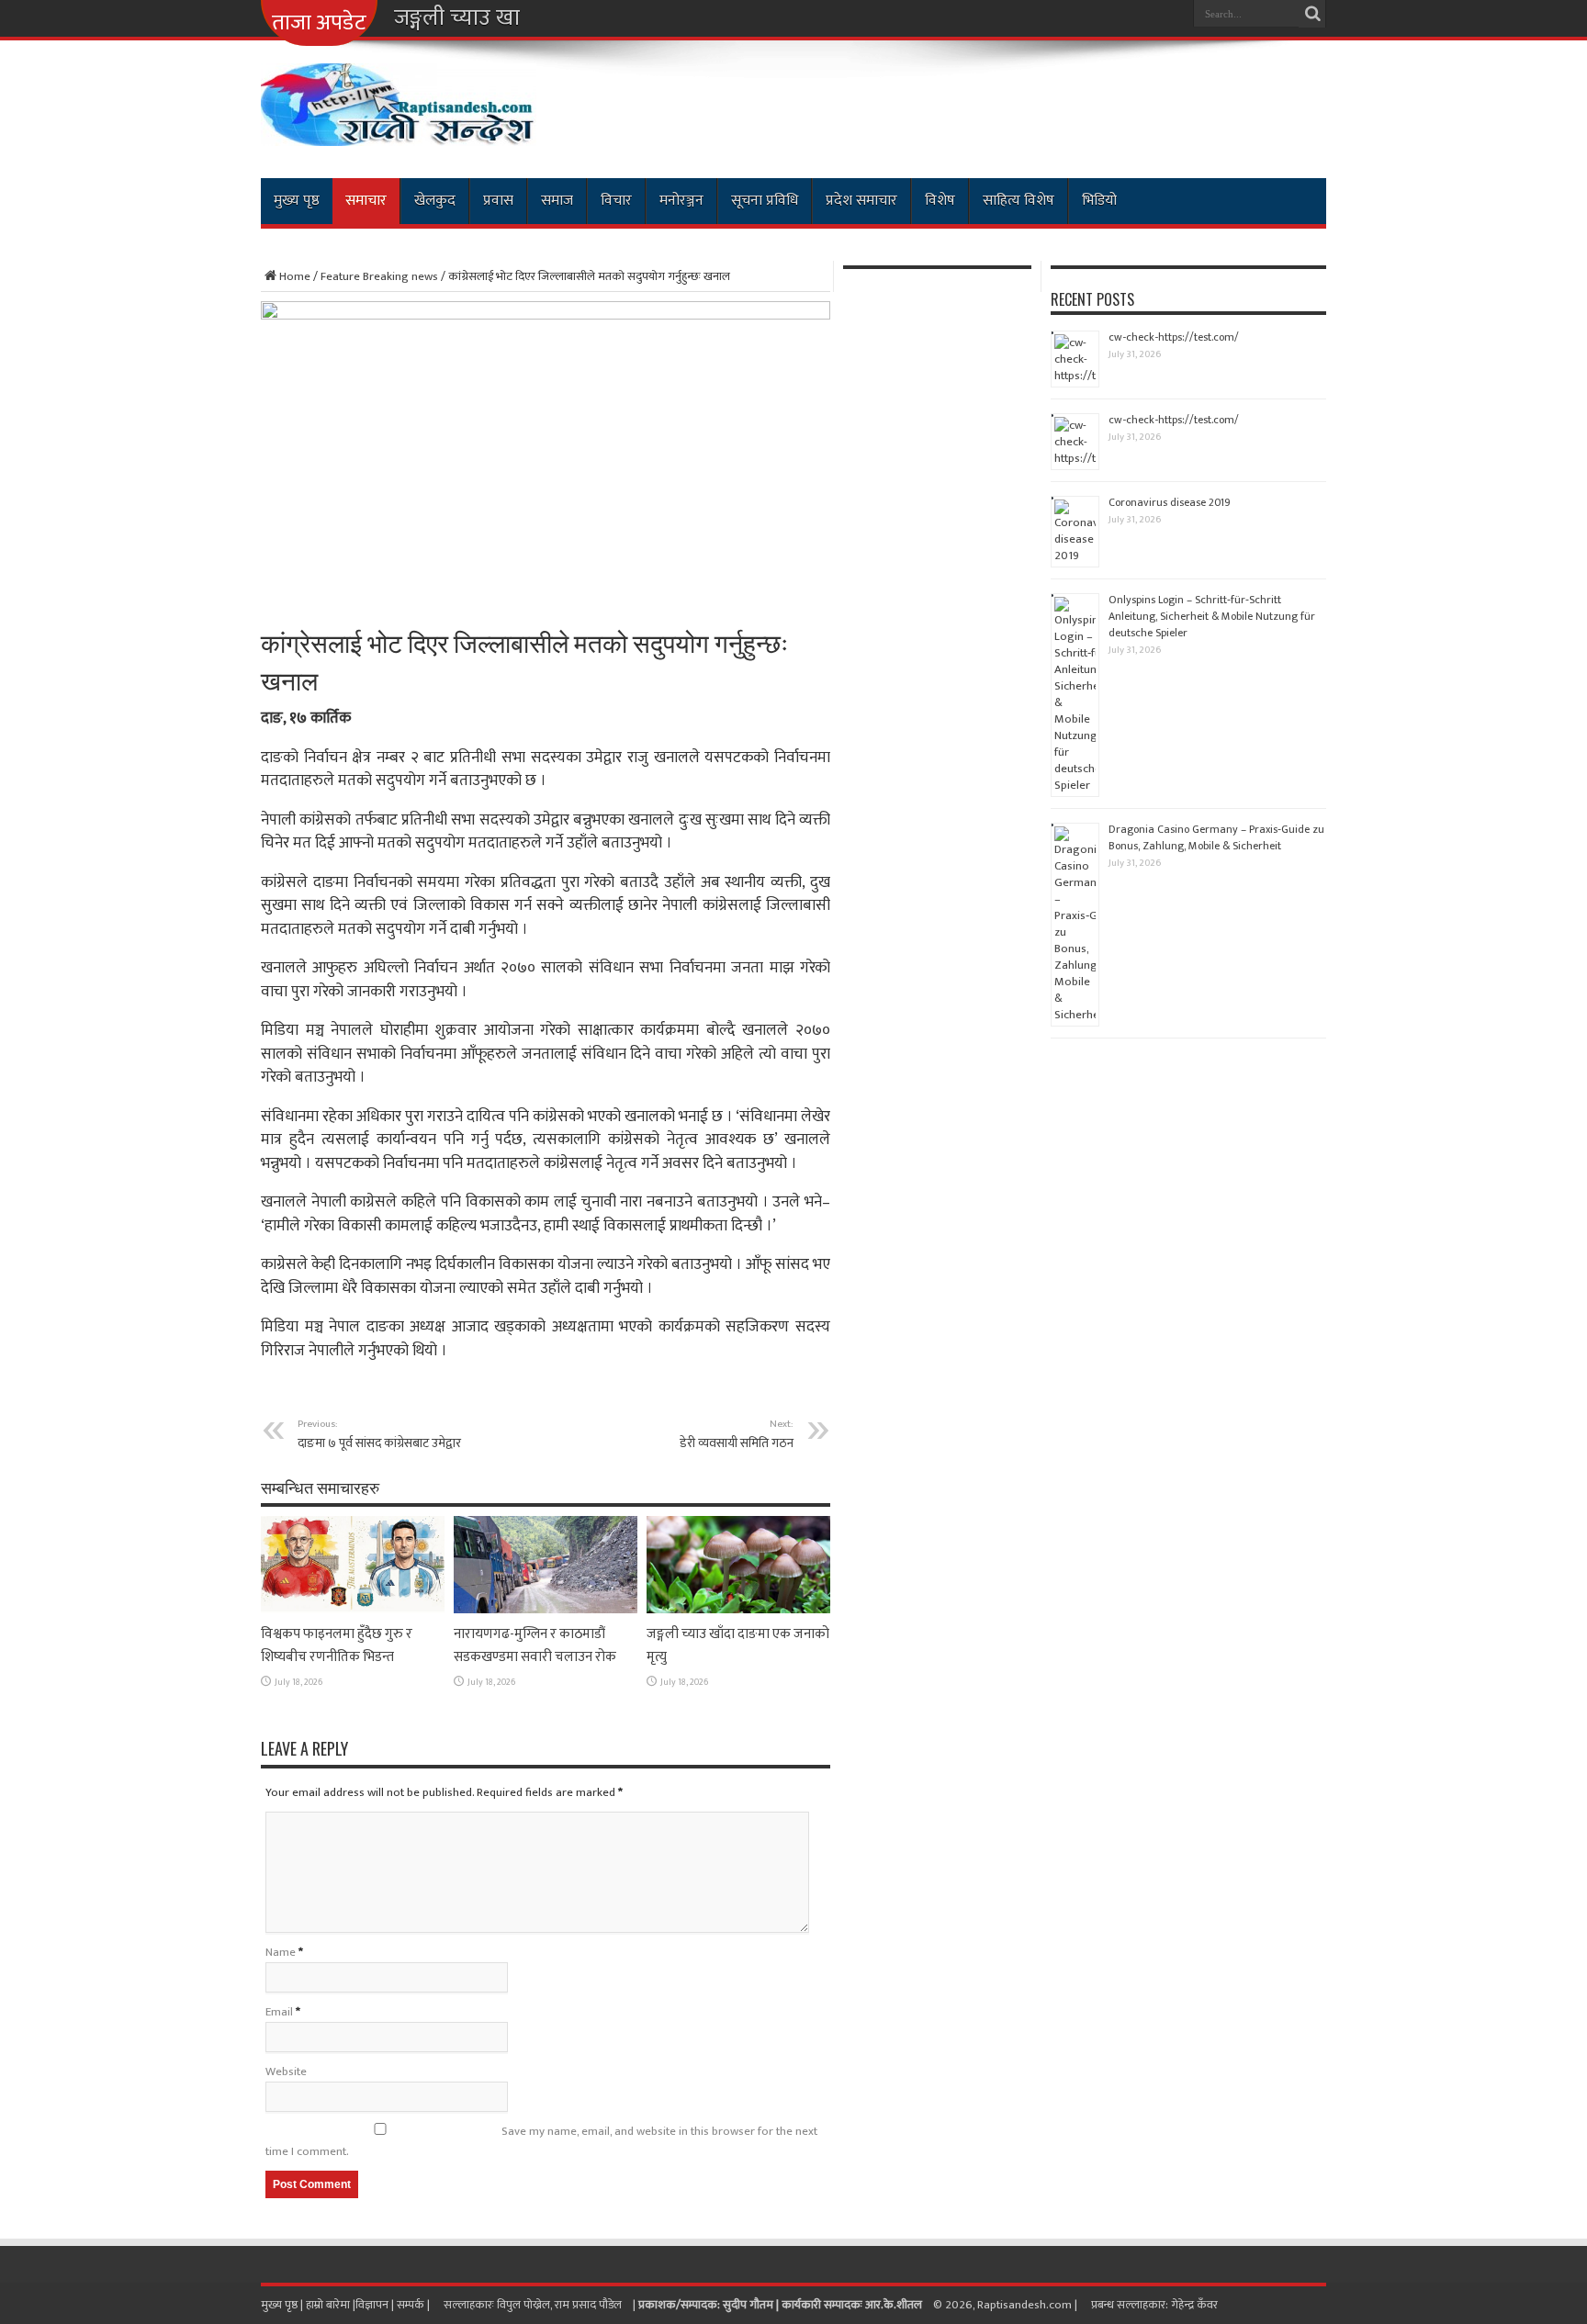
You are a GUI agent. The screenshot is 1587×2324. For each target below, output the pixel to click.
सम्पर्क (412, 2305)
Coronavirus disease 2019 (1170, 502)
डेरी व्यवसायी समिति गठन (737, 1434)
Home (295, 276)
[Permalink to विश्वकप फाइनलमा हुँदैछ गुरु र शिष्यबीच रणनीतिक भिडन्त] (353, 1610)
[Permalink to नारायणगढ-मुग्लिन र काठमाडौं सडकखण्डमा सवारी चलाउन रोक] (546, 1610)
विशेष (940, 201)
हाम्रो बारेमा (329, 2305)
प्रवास (498, 201)
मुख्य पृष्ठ (297, 201)
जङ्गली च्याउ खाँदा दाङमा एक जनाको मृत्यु (563, 18)
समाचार (366, 201)
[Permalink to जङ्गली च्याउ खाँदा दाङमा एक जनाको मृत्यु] (738, 1610)
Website (286, 2071)
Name (281, 1952)
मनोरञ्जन (681, 201)
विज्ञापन (372, 2305)
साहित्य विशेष (1019, 201)
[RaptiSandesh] (399, 132)
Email (279, 2012)
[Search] (1312, 14)
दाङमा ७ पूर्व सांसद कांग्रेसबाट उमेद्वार (379, 1434)
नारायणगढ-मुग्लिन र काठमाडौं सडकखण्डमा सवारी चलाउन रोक (535, 1645)
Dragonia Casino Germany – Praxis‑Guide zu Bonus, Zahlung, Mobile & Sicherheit (1216, 837)
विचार (616, 201)
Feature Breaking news (379, 276)
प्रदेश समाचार (861, 201)
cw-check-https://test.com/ (1174, 337)
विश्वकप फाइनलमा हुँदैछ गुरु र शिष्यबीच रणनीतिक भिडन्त (337, 1645)
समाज (557, 201)
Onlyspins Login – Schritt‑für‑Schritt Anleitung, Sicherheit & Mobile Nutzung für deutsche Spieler (1212, 616)
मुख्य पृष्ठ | (283, 2305)
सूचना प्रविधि (765, 201)
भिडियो (1099, 201)
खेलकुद (435, 201)
